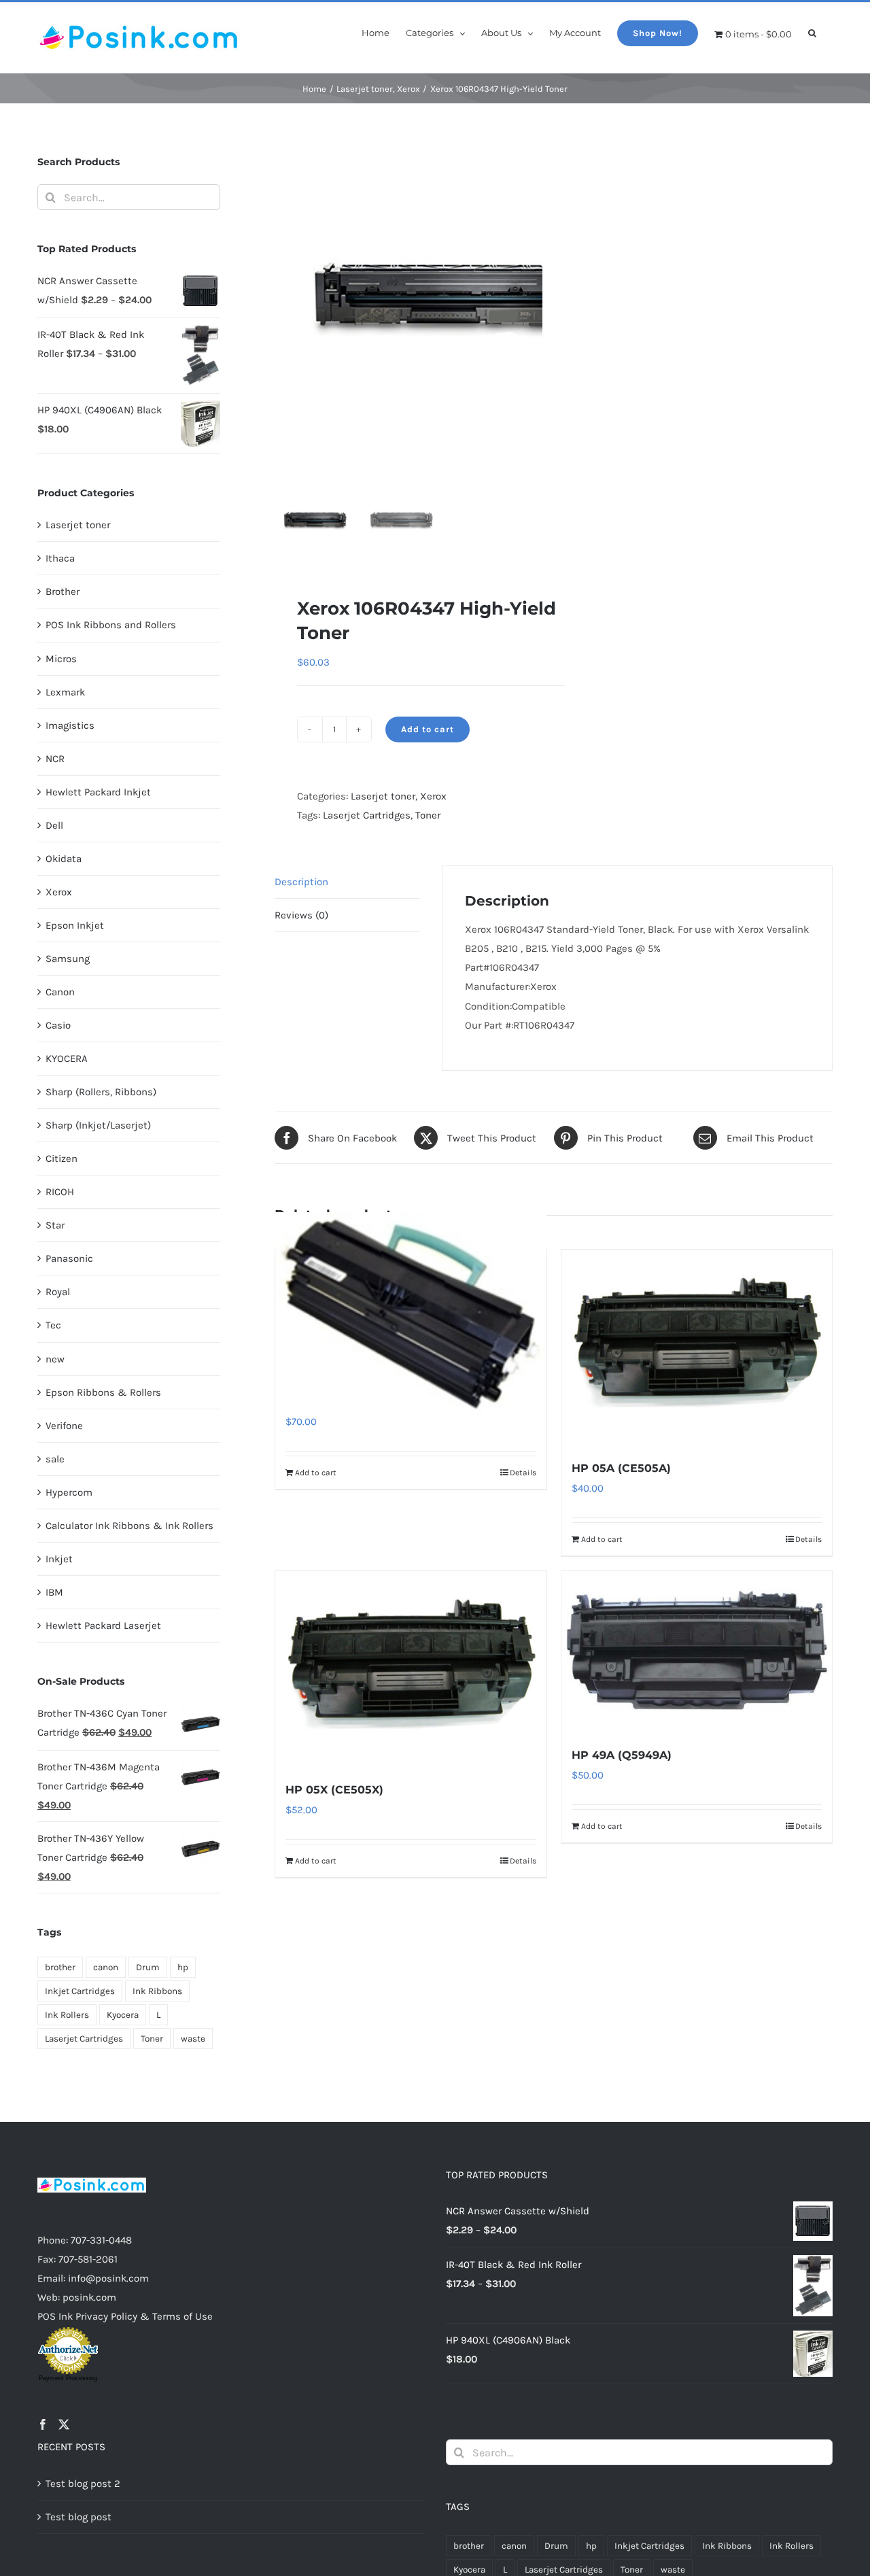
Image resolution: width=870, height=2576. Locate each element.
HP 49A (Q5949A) (622, 1755)
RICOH (60, 1192)
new (55, 1359)
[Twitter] (64, 2424)
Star (55, 1225)
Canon (60, 992)
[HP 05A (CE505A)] (697, 1347)
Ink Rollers (67, 2015)
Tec (53, 1325)
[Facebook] (43, 2424)
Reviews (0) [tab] (301, 915)
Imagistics (70, 725)
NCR (55, 759)
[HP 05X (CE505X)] (411, 1669)
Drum (148, 1967)
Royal (58, 1292)
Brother (63, 591)
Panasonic (69, 1258)
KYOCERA (67, 1059)
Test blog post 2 (83, 2484)
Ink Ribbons (157, 1991)
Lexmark (65, 692)
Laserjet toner (383, 796)
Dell (54, 825)
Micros (61, 659)
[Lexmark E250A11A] (411, 1313)
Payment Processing (68, 2378)
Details (523, 1473)
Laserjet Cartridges (367, 815)
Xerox (433, 796)
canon (106, 1967)
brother (60, 1967)
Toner (428, 815)
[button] (812, 32)
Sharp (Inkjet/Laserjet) (98, 1125)
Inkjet (59, 1559)
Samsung (68, 959)
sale (55, 1459)
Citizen (62, 1158)
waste (193, 2039)
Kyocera (123, 2015)
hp (183, 1967)
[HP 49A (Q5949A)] (697, 1651)
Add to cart (428, 729)
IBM (54, 1592)
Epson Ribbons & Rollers (103, 1392)
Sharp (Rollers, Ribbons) (101, 1092)
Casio (58, 1025)
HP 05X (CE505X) (334, 1790)
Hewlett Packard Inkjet (98, 792)
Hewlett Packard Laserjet (103, 1626)
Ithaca (60, 558)
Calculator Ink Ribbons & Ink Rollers (129, 1526)
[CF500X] (445, 307)
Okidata (64, 859)
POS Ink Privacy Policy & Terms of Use (125, 2316)
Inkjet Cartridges (80, 1991)
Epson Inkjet (75, 925)
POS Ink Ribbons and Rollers (111, 625)
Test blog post (79, 2517)
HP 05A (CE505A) (621, 1468)
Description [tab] (301, 882)
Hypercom (69, 1492)
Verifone (64, 1426)
